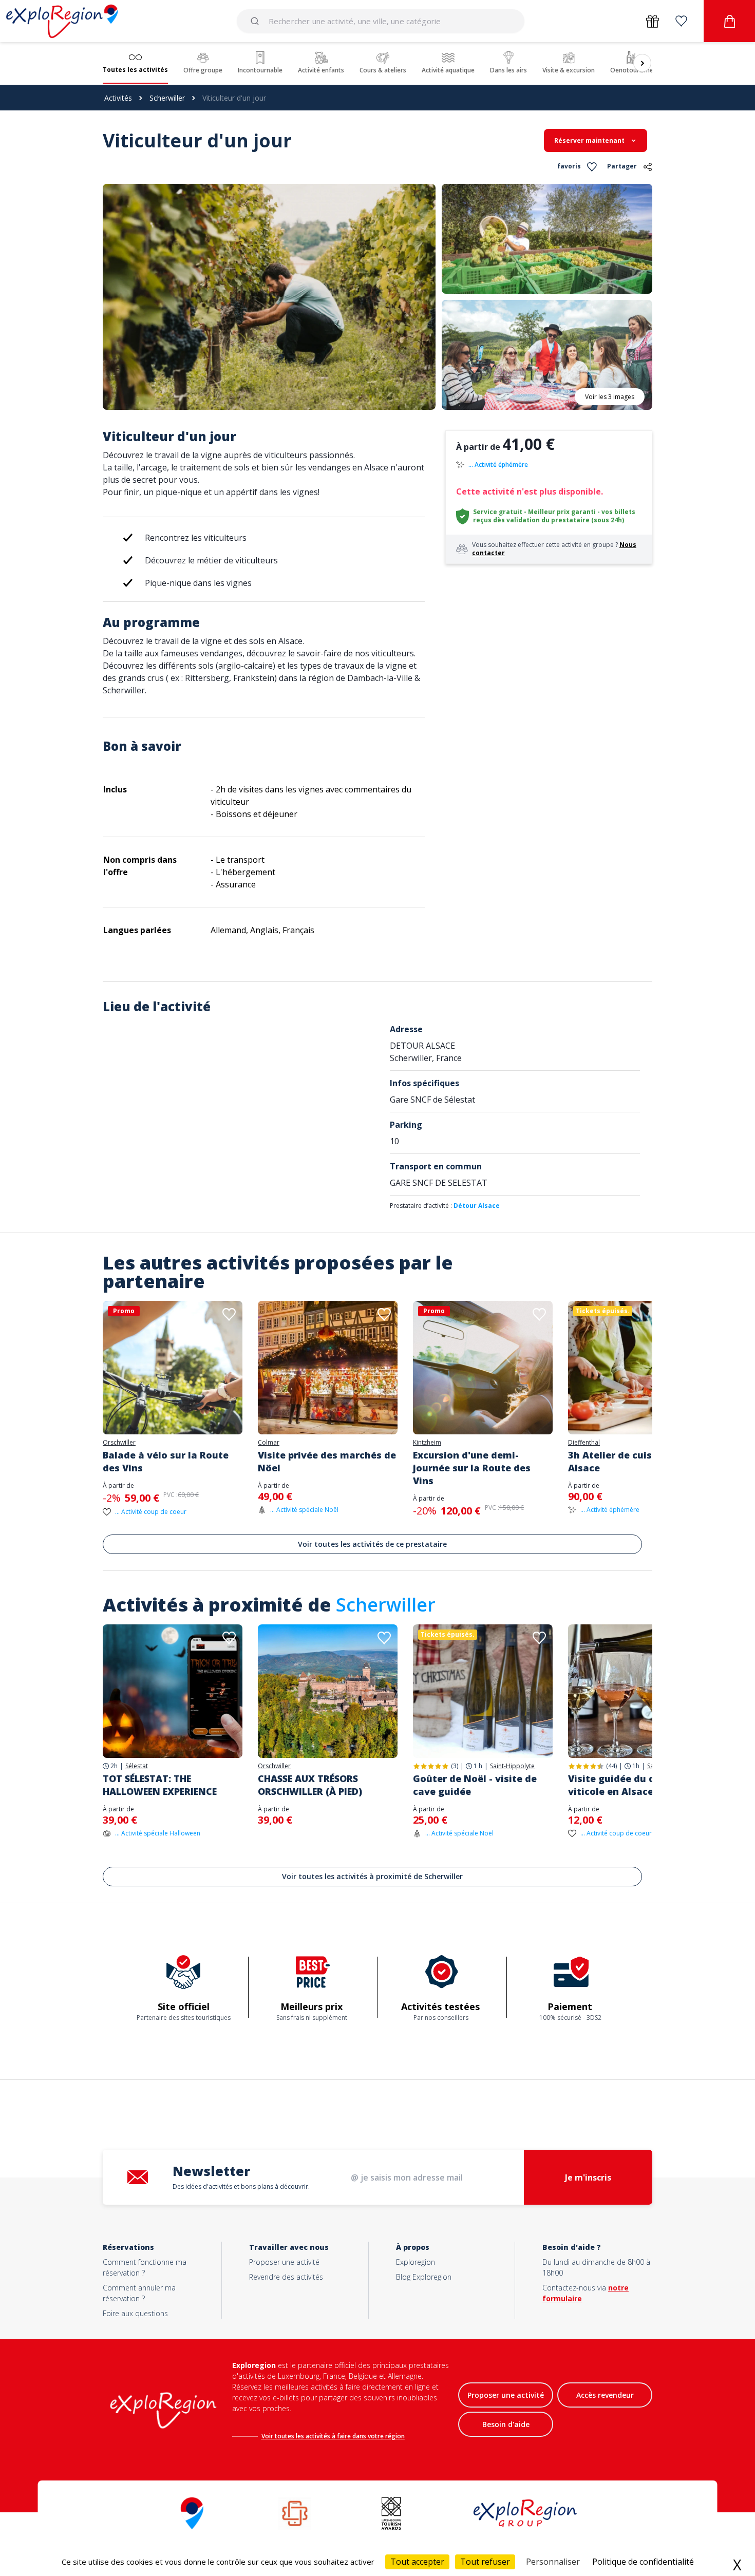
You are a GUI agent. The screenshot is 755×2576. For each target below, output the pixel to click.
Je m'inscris (588, 2177)
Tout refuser (485, 2562)
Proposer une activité (284, 2262)
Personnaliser (553, 2562)
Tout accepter (417, 2562)
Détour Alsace (477, 1206)
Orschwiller (119, 1443)
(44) (611, 1766)
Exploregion (416, 2262)
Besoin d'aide (506, 2424)
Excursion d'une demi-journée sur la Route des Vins (472, 1468)
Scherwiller (167, 98)
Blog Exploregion (424, 2277)
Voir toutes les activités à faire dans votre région (333, 2436)
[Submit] (257, 21)
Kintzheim (427, 1443)
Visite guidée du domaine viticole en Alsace (630, 1785)
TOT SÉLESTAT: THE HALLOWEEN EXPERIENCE (160, 1785)
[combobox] (381, 21)
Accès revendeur (605, 2395)
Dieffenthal (584, 1443)
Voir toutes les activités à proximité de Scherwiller (372, 1876)
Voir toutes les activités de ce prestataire (372, 1544)
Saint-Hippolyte (512, 1766)
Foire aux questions (135, 2313)
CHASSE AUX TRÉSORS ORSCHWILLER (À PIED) (310, 1785)
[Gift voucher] (653, 21)
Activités (118, 98)
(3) (455, 1766)
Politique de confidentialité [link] (643, 2562)
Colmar (269, 1443)
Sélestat (137, 1766)
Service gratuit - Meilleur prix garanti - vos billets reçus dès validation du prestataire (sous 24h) (554, 516)
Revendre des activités (286, 2277)
